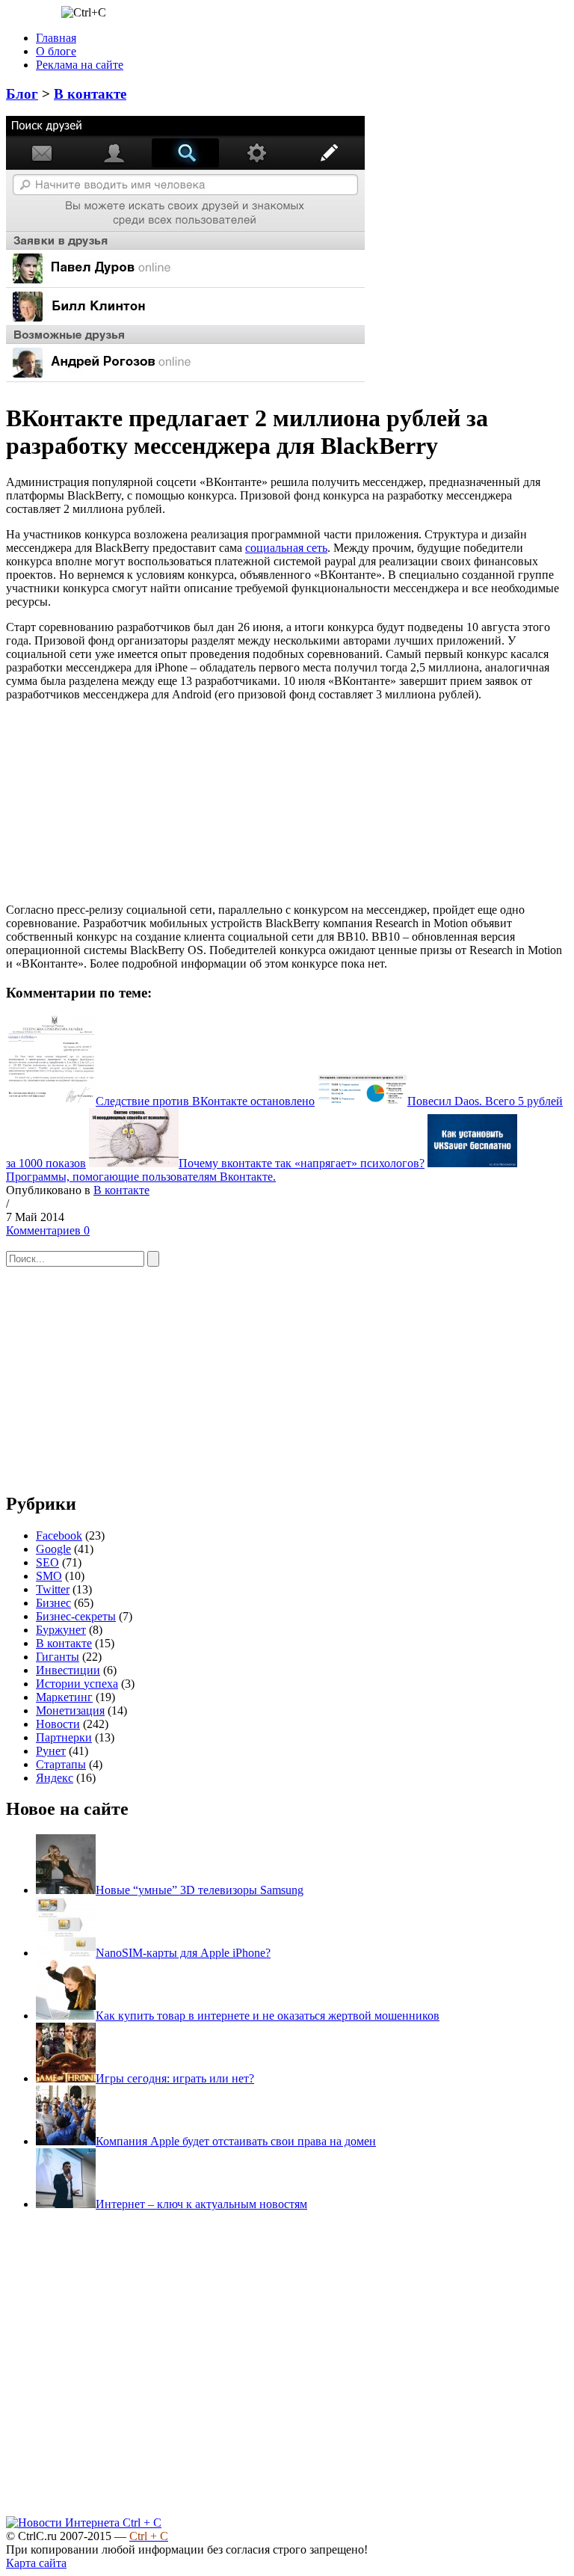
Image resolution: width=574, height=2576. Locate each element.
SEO (47, 1562)
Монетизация (70, 1710)
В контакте (90, 94)
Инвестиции (68, 1670)
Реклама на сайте (80, 65)
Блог (22, 94)
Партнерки (64, 1737)
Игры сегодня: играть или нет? (175, 2078)
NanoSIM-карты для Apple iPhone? (183, 1953)
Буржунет (61, 1630)
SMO (49, 1576)
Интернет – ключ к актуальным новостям (201, 2204)
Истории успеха (77, 1684)
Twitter (53, 1589)
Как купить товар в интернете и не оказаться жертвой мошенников (268, 2016)
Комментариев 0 (48, 1230)
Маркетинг (64, 1697)
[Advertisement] (118, 795)
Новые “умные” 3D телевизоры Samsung (200, 1890)
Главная (56, 38)
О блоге (56, 51)
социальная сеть (286, 548)
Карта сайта (36, 2563)
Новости (58, 1724)
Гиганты (58, 1657)
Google (53, 1549)
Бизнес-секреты (76, 1616)
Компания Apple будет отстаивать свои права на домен (236, 2141)
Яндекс (55, 1778)
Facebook (59, 1536)
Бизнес (53, 1603)
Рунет (51, 1751)
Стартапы (61, 1764)
